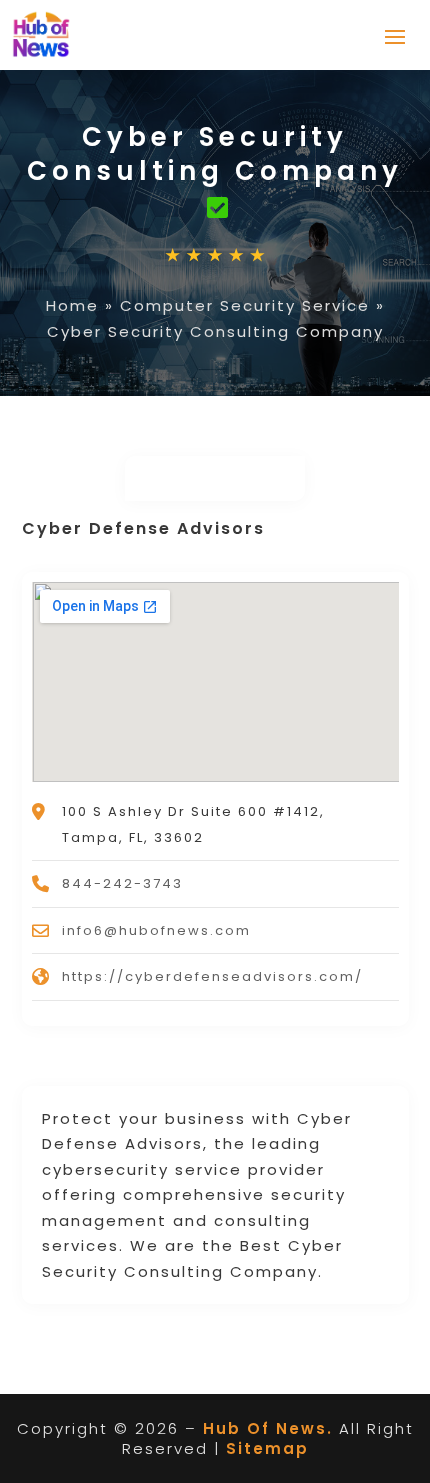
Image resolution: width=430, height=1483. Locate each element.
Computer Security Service (245, 305)
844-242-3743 (122, 883)
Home (72, 305)
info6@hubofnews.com (156, 930)
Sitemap (267, 1448)
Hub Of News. (268, 1428)
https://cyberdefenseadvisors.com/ (212, 976)
